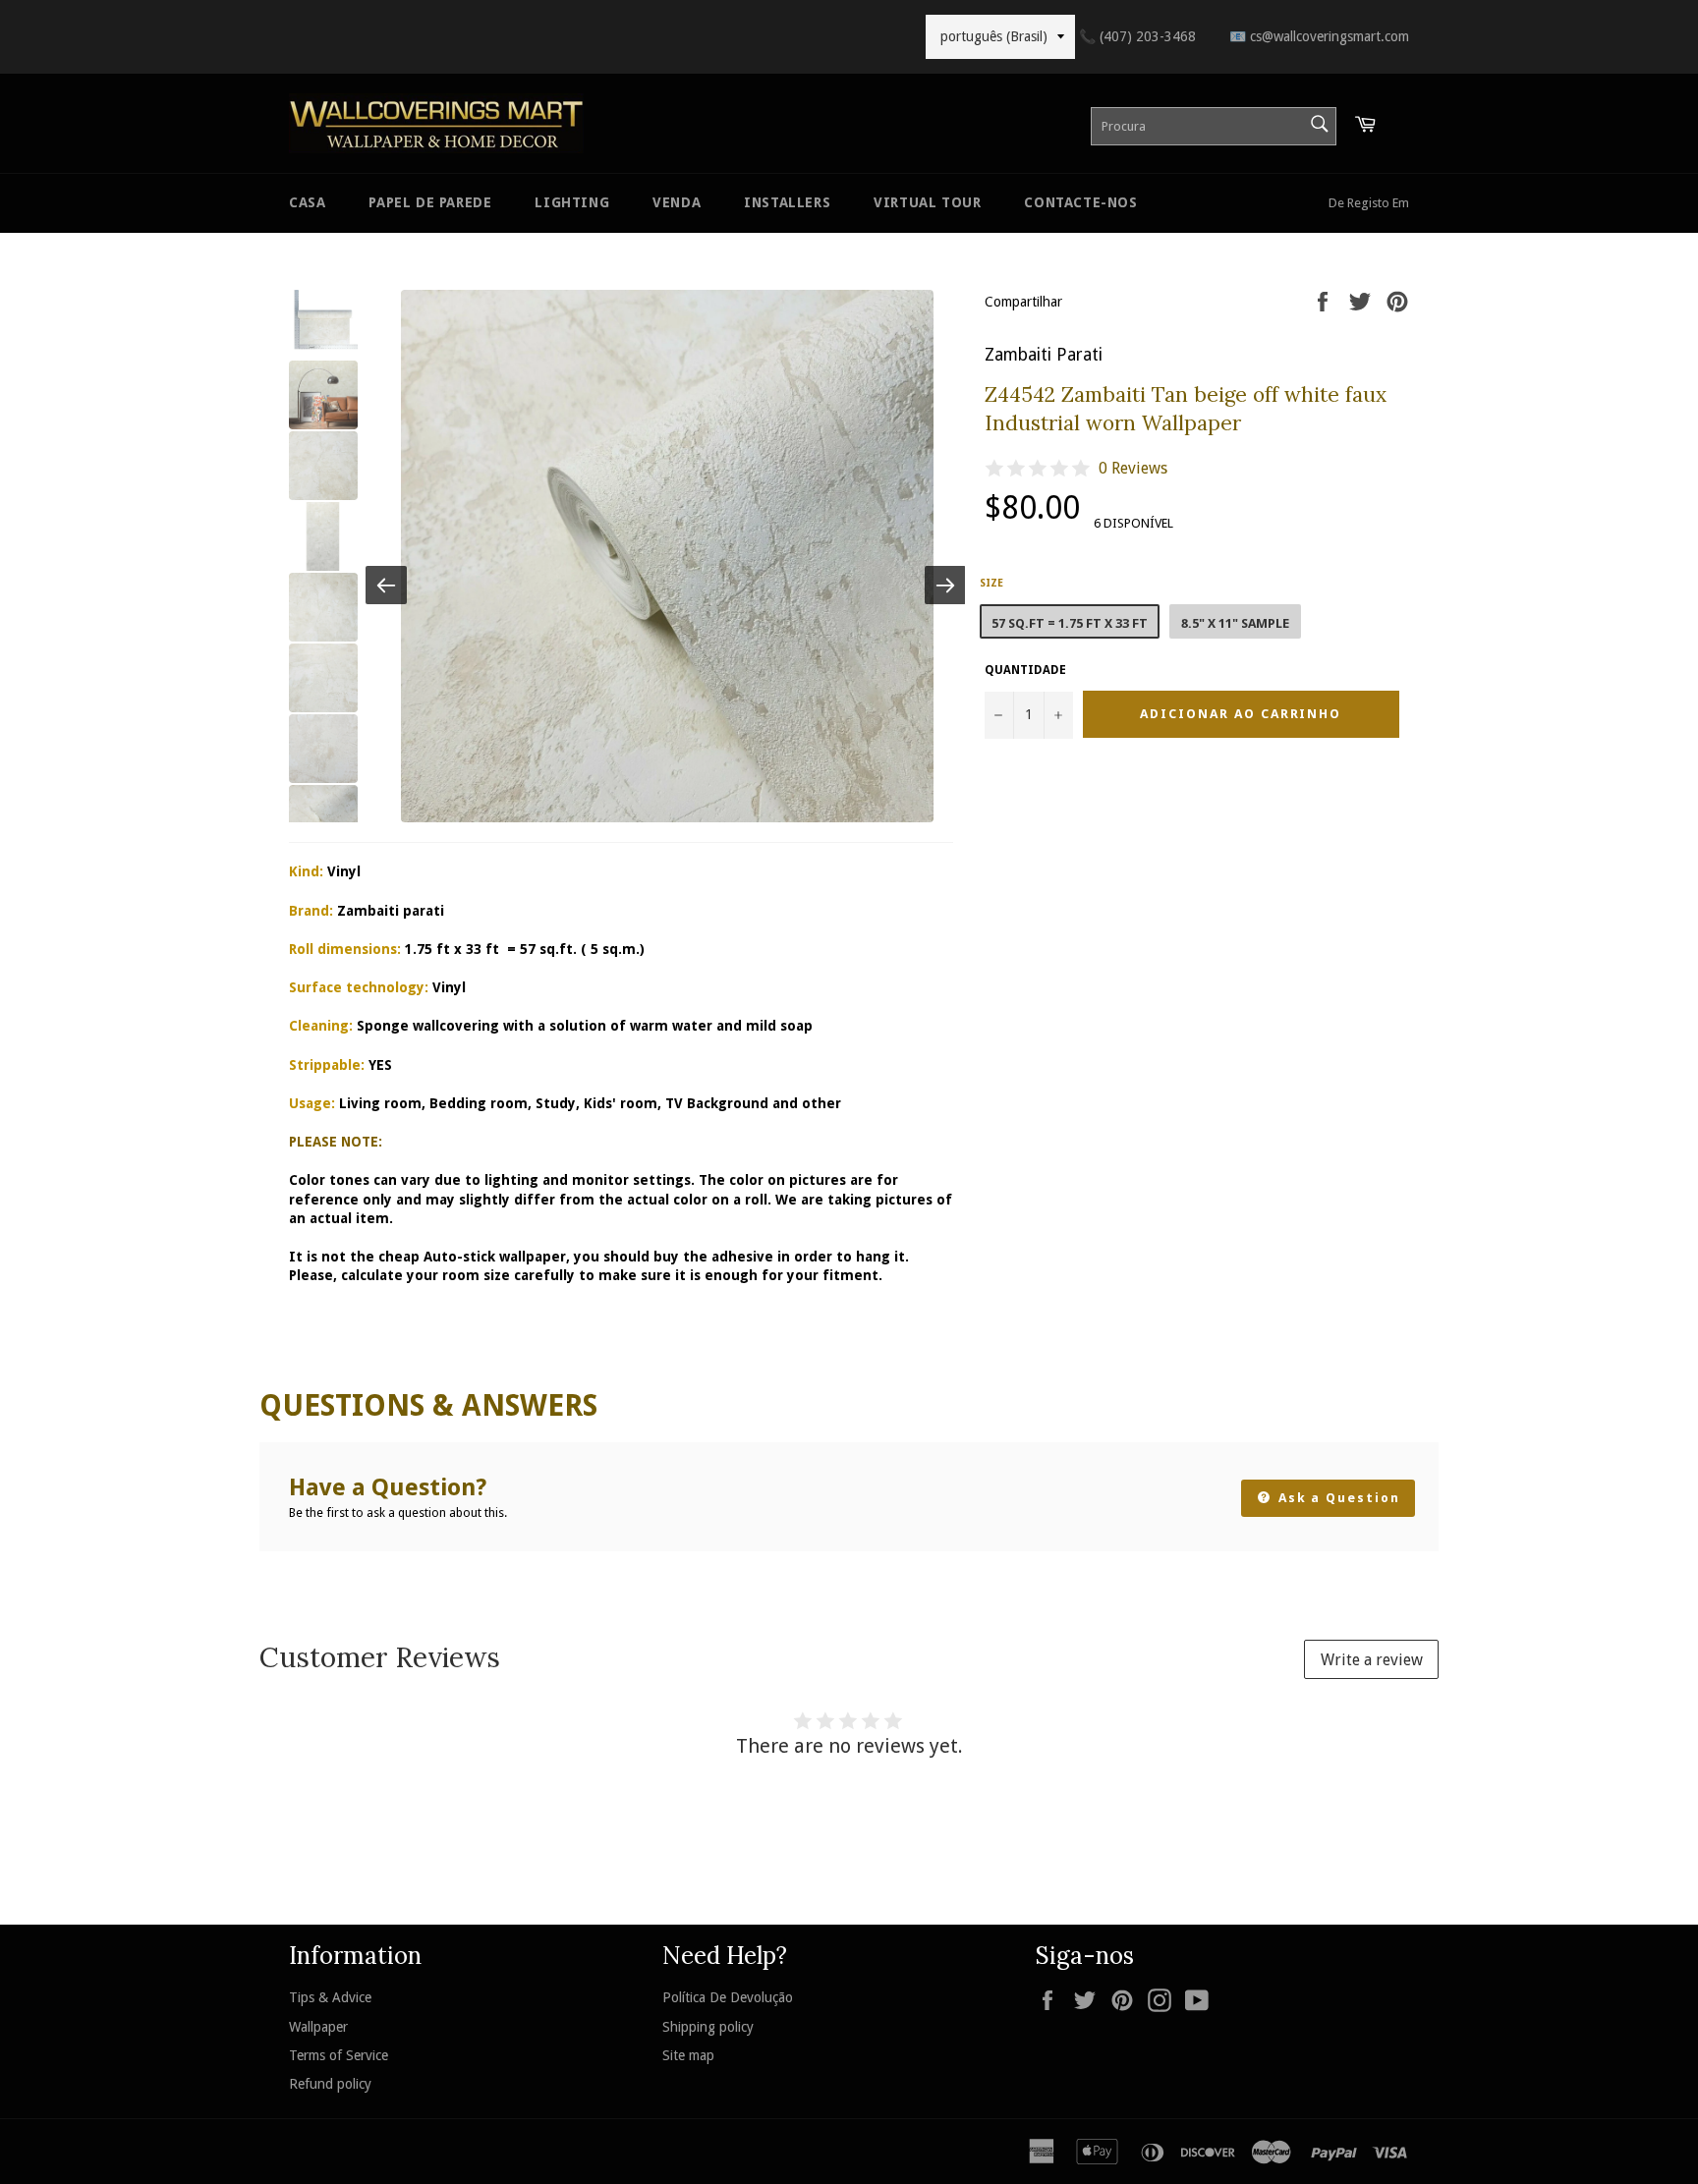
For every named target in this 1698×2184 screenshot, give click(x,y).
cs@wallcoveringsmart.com (1319, 36)
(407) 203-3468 (1137, 36)
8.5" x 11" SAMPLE (1235, 623)
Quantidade (1025, 670)
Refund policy (330, 2084)
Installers (787, 202)
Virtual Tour (927, 202)
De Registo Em (1369, 203)
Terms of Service (339, 2055)
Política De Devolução (728, 1997)
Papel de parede (430, 202)
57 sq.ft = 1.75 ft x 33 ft (1070, 623)
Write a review (1372, 1660)
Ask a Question (1337, 1498)
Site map (688, 2055)
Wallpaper (318, 2027)
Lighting (572, 202)
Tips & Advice (330, 1997)
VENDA (677, 202)
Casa (307, 202)
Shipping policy (708, 2027)
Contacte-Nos (1080, 202)
